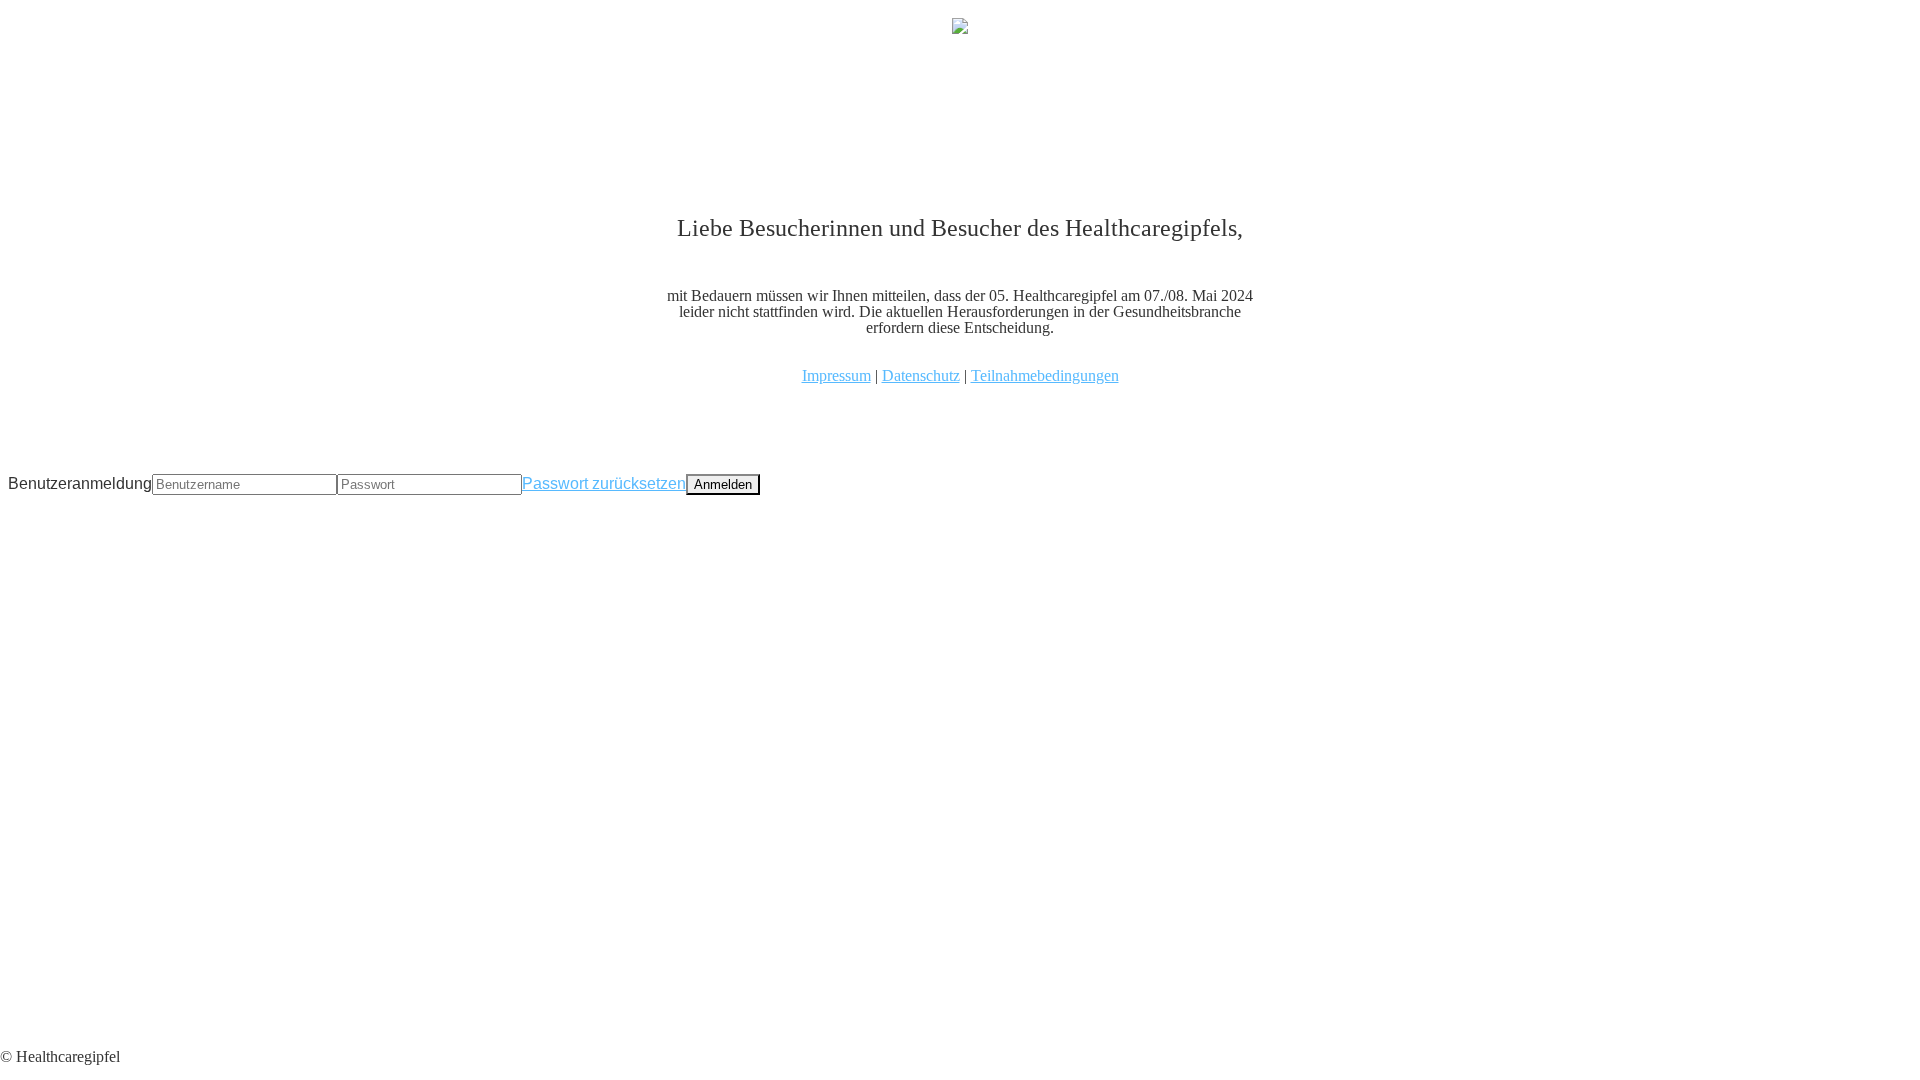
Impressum (836, 375)
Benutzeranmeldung (80, 483)
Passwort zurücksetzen (604, 483)
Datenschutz (921, 375)
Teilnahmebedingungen (1045, 375)
